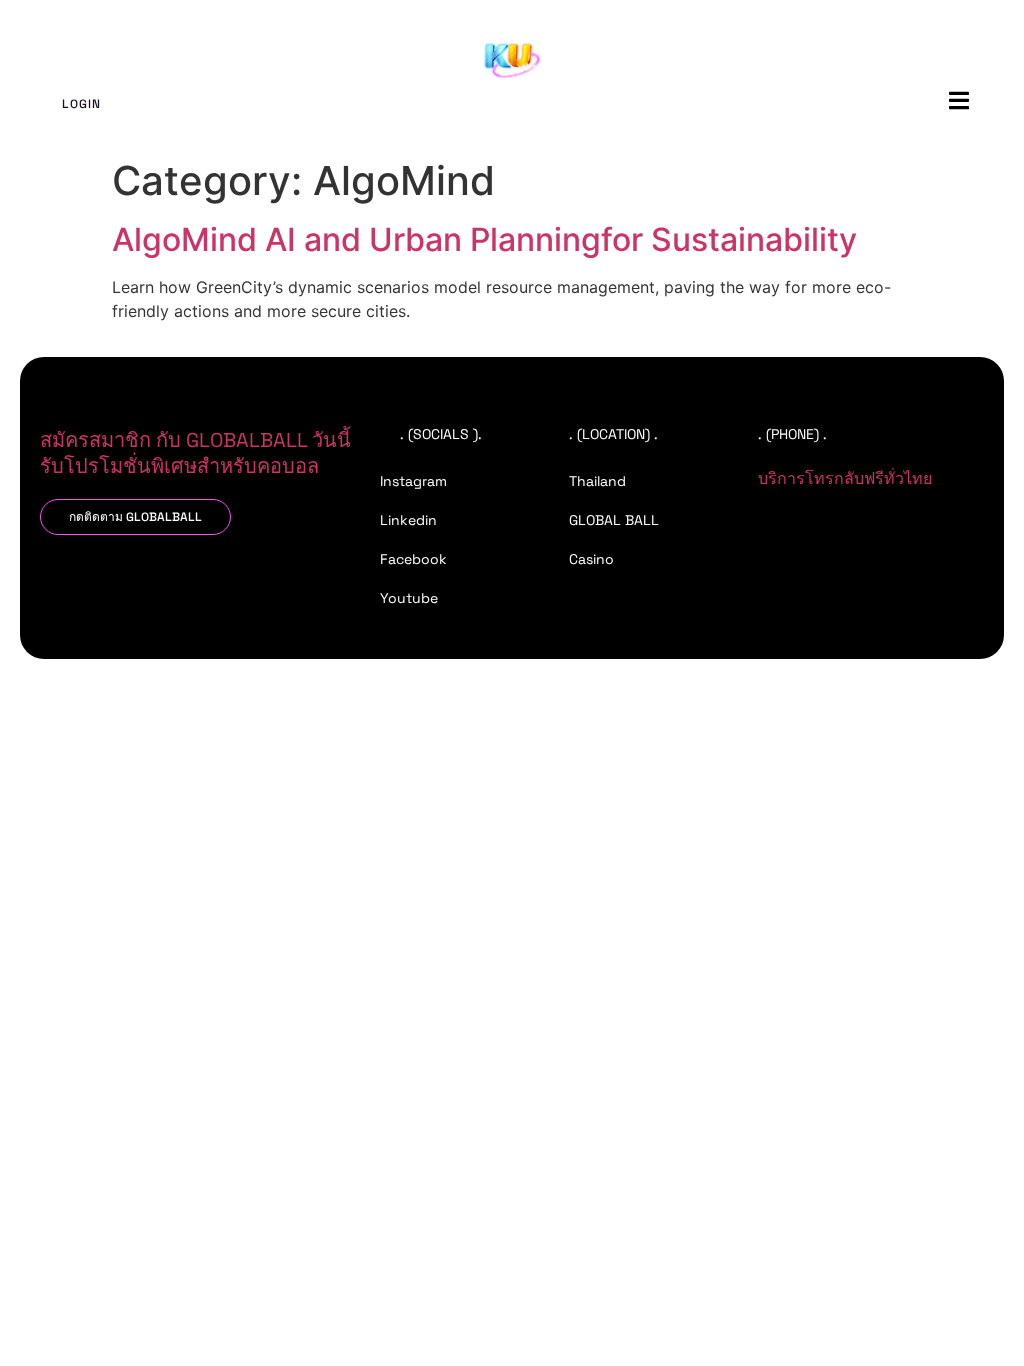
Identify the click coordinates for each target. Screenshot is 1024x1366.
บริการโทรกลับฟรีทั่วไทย (845, 478)
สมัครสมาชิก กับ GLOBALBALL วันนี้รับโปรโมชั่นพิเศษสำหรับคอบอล (195, 453)
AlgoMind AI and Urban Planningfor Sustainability (484, 239)
